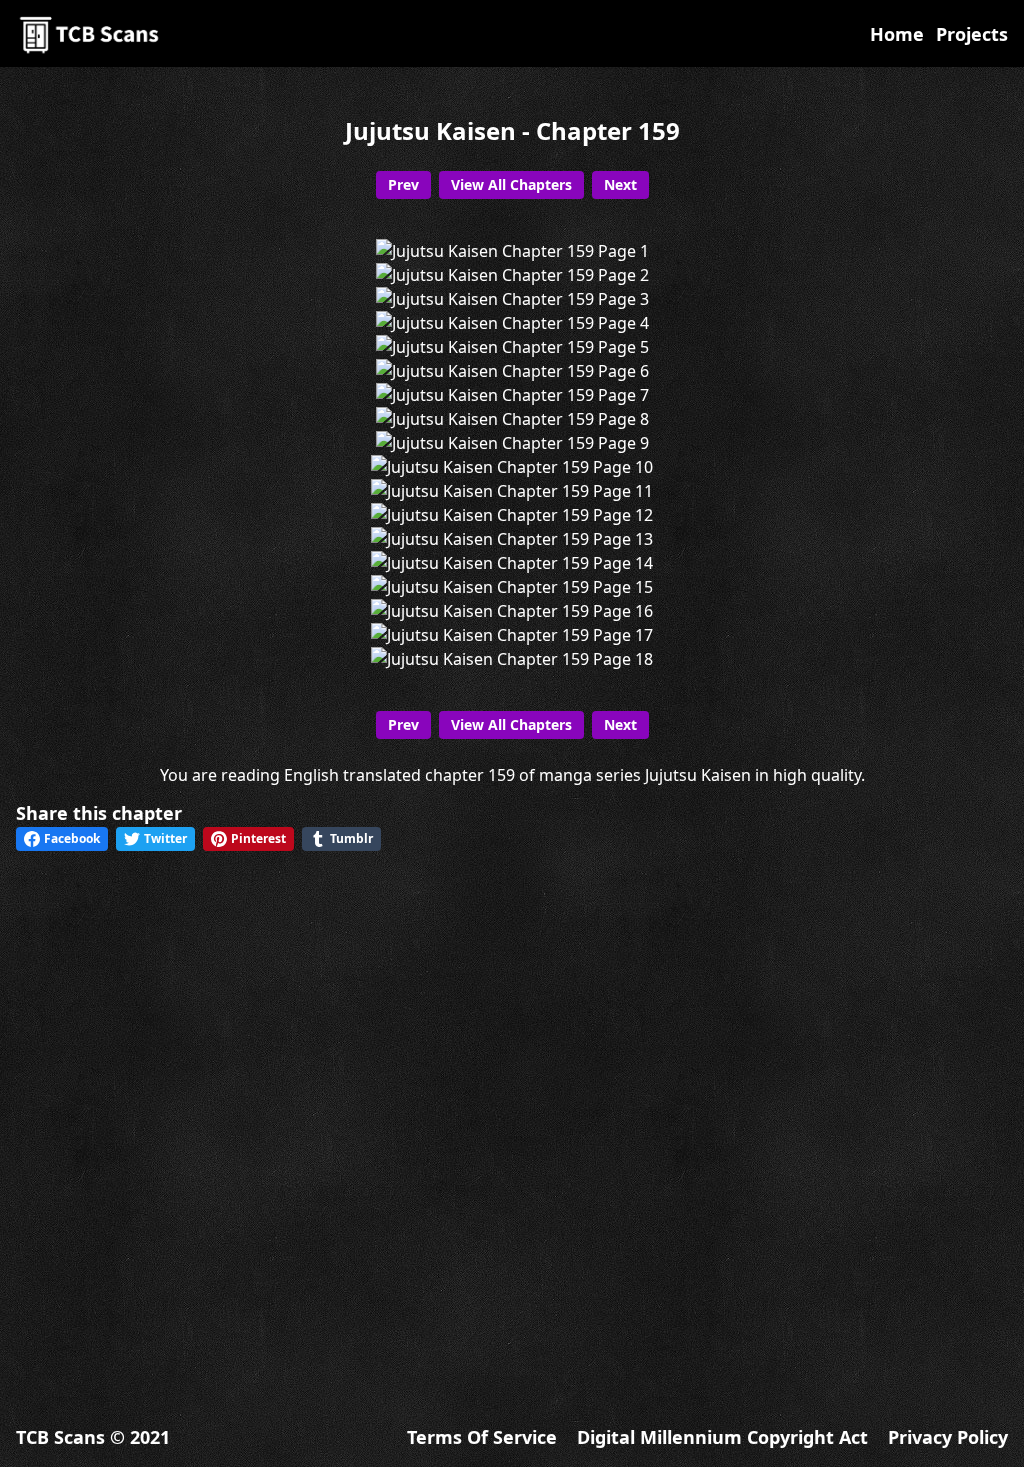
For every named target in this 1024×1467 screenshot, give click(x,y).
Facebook (72, 838)
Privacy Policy (948, 1437)
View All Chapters (511, 184)
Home (897, 34)
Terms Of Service (482, 1437)
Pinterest (258, 838)
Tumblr (351, 838)
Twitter (165, 838)
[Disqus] (512, 1121)
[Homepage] (91, 33)
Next (620, 184)
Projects (972, 34)
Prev (403, 184)
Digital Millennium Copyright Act (722, 1437)
